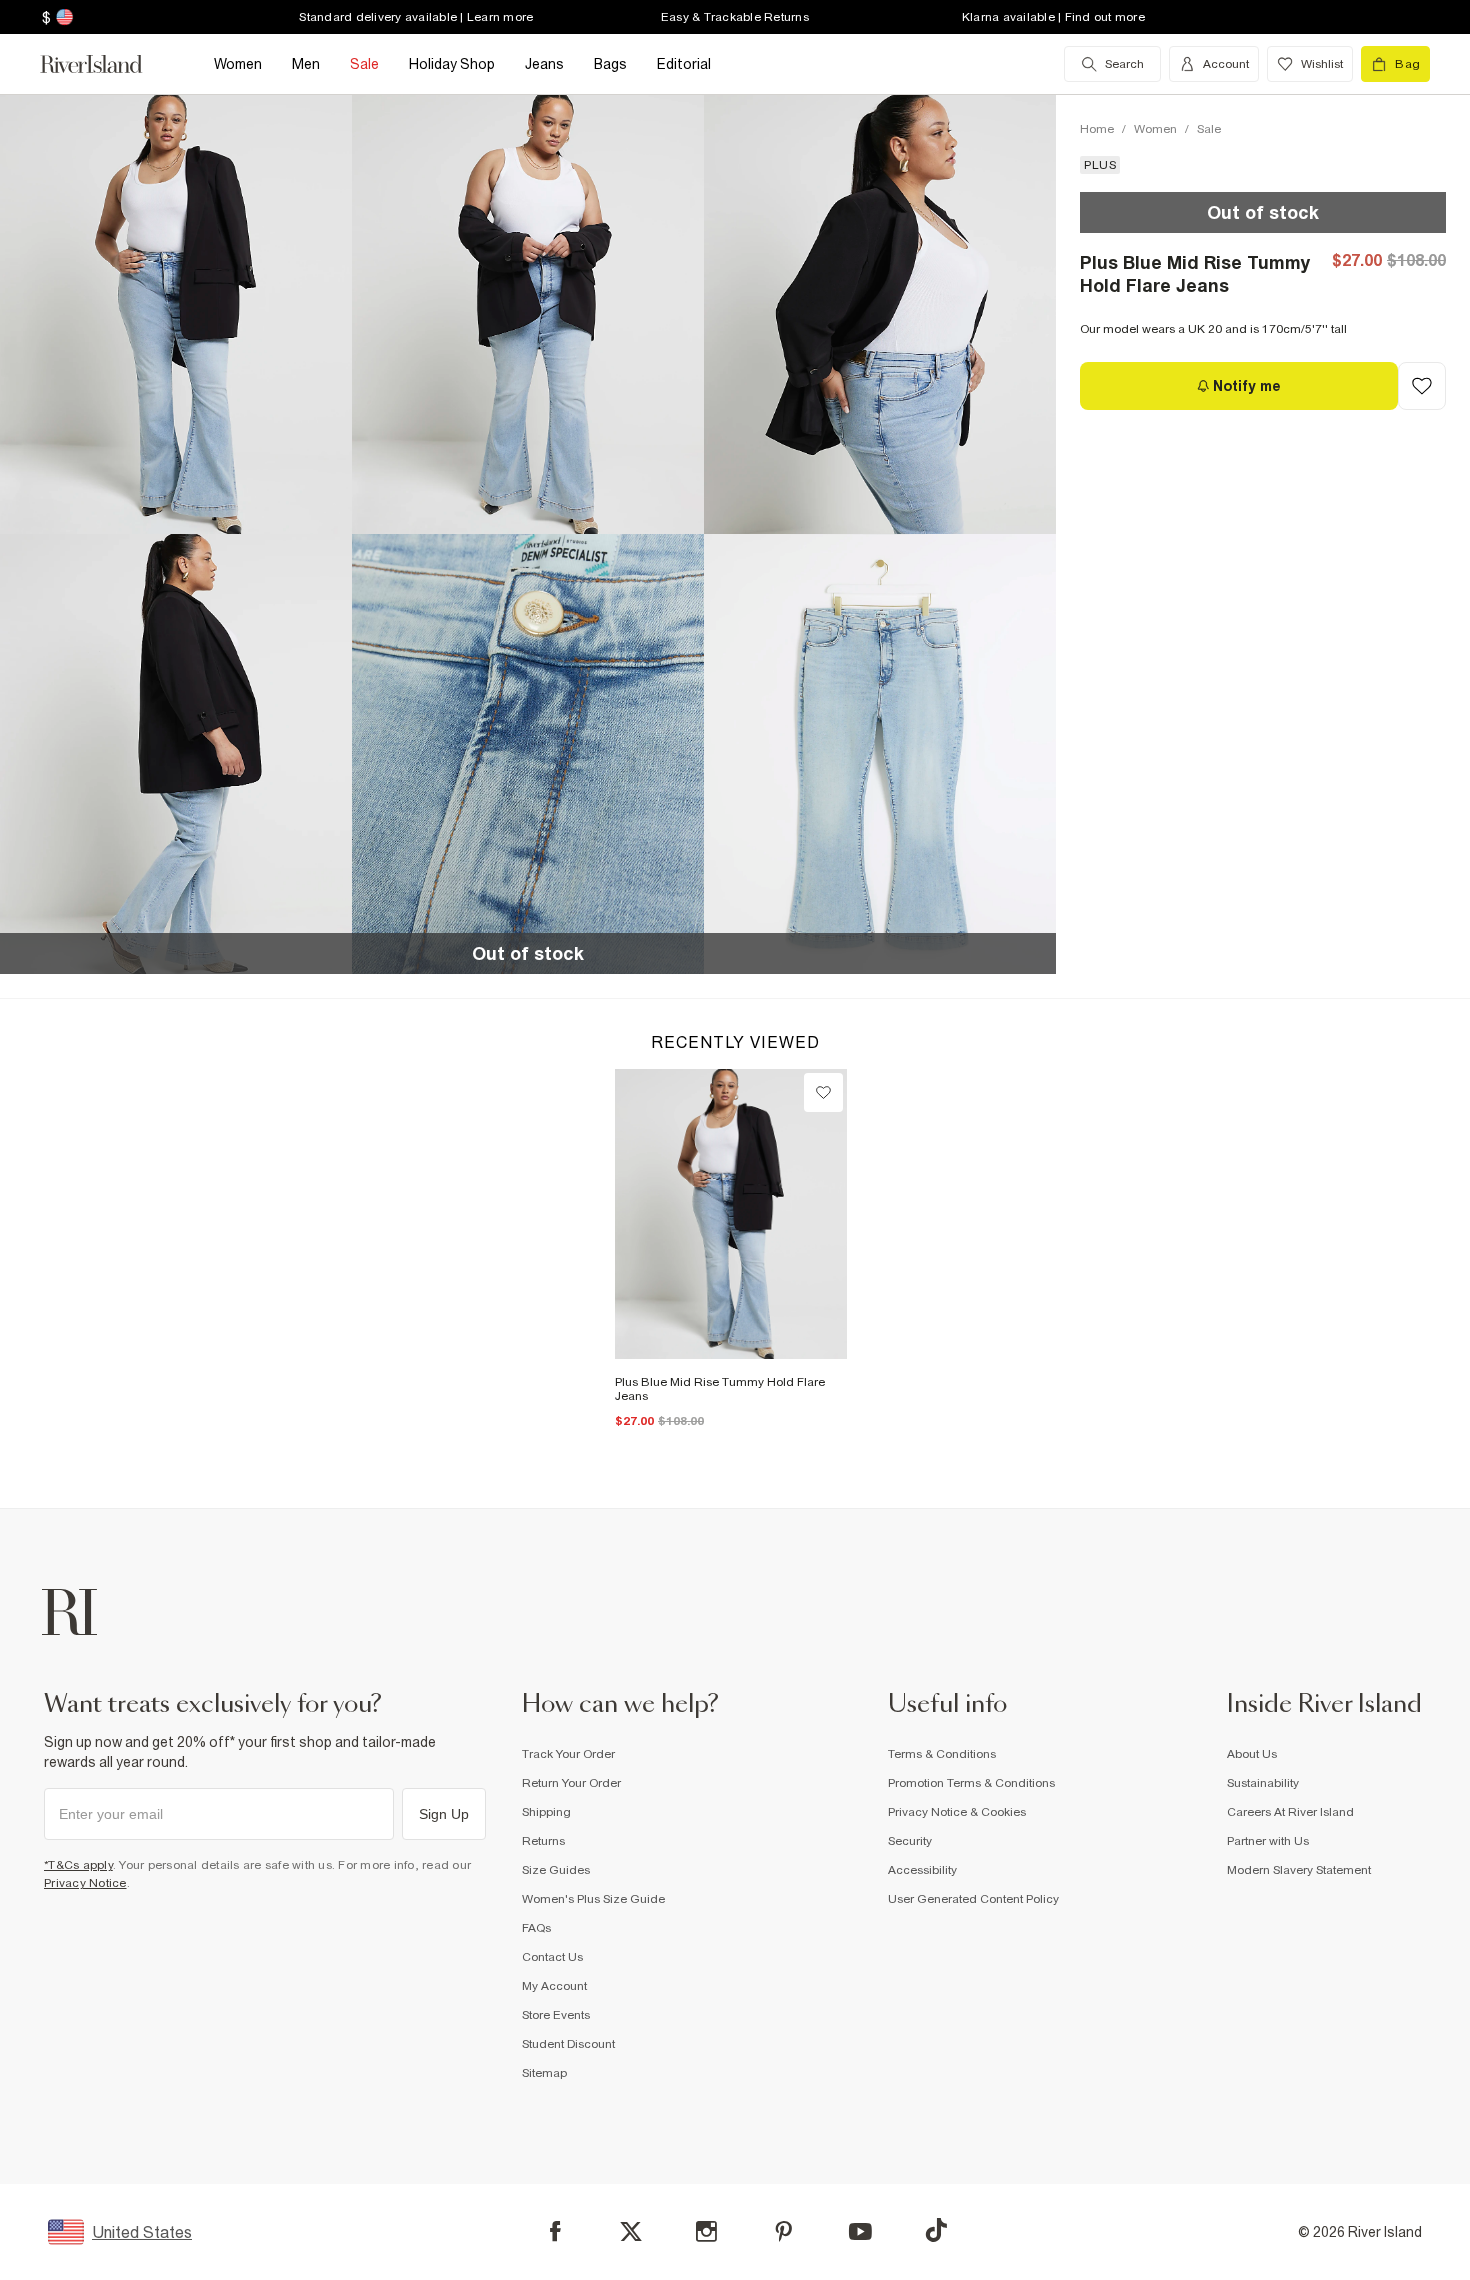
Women (1155, 129)
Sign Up (444, 1814)
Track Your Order (568, 1754)
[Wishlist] (823, 1092)
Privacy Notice (85, 1883)
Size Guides (556, 1870)
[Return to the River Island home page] (106, 64)
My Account (554, 1986)
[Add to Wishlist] (1422, 386)
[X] (631, 2232)
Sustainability (1263, 1783)
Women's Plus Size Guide (593, 1899)
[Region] (62, 17)
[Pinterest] (783, 2231)
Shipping (546, 1812)
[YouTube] (860, 2231)
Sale (1209, 129)
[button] (176, 314)
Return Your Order (571, 1783)
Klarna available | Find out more (1053, 17)
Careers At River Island (1290, 1812)
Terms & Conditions (942, 1754)
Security (910, 1841)
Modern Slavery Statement (1299, 1870)
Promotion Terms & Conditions (971, 1783)
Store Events (556, 2015)
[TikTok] (936, 2230)
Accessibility (922, 1870)
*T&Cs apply (78, 1865)
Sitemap (544, 2073)
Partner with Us (1268, 1841)
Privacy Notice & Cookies (957, 1812)
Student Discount (568, 2044)
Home (1097, 129)
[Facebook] (555, 2231)
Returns (543, 1841)
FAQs (536, 1928)
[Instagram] (706, 2231)
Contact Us (552, 1957)
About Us (1252, 1754)
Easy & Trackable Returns (735, 17)
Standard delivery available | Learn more (416, 17)
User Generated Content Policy (973, 1899)
